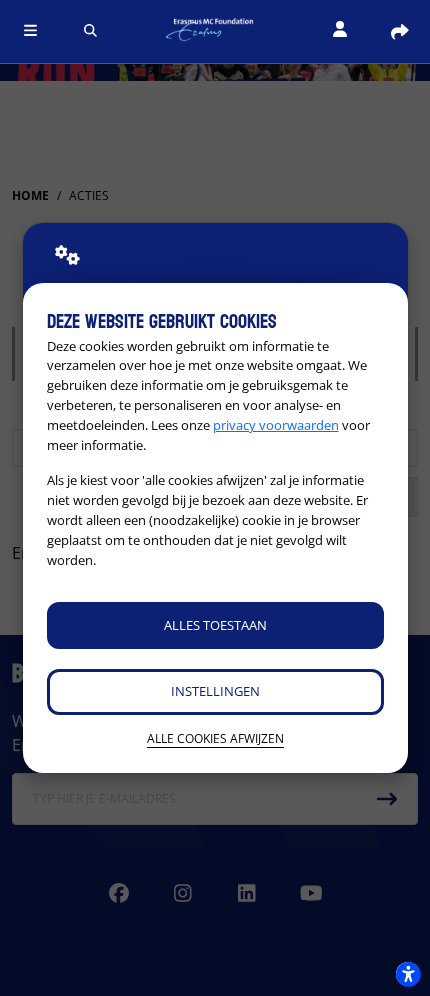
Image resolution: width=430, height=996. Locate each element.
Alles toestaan (215, 625)
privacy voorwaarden (276, 425)
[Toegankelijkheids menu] (408, 974)
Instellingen (215, 691)
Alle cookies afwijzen (215, 738)
